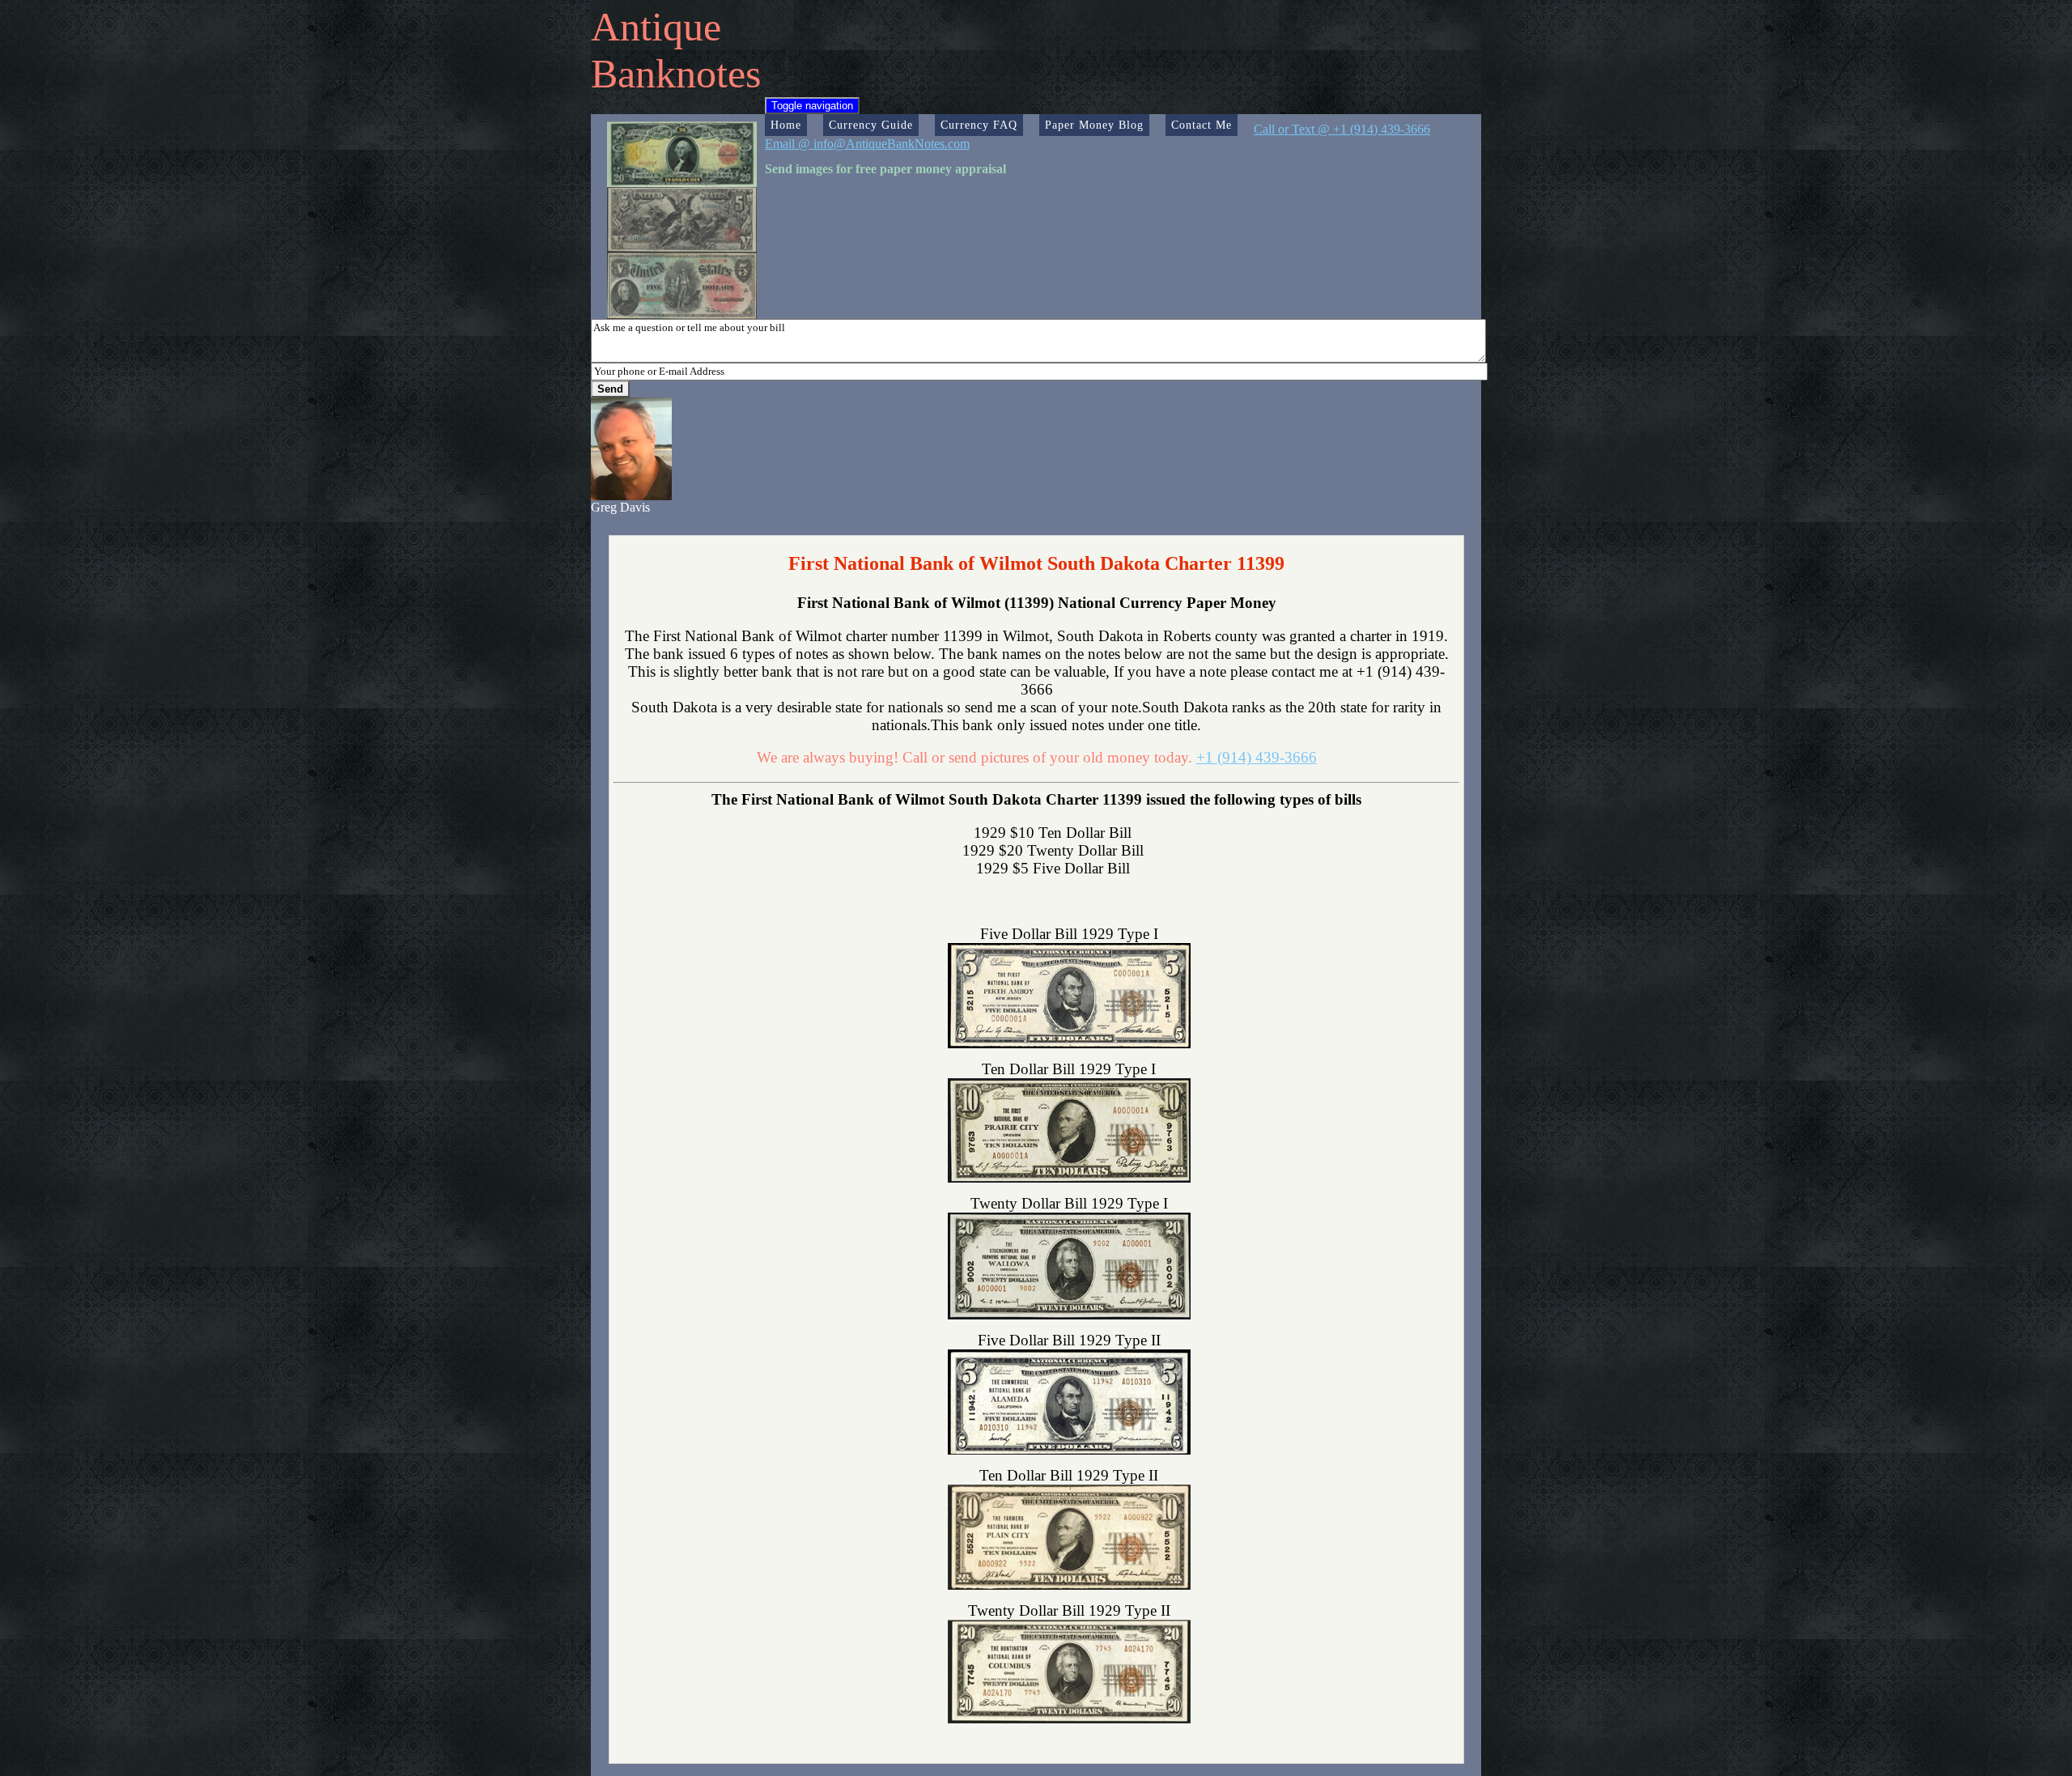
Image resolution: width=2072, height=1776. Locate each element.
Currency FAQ (979, 125)
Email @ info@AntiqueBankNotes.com (867, 144)
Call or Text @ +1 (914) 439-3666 (1342, 129)
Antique (656, 27)
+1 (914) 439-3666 (1257, 757)
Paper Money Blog (1094, 125)
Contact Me (1202, 125)
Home (786, 125)
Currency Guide (871, 125)
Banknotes (676, 74)
